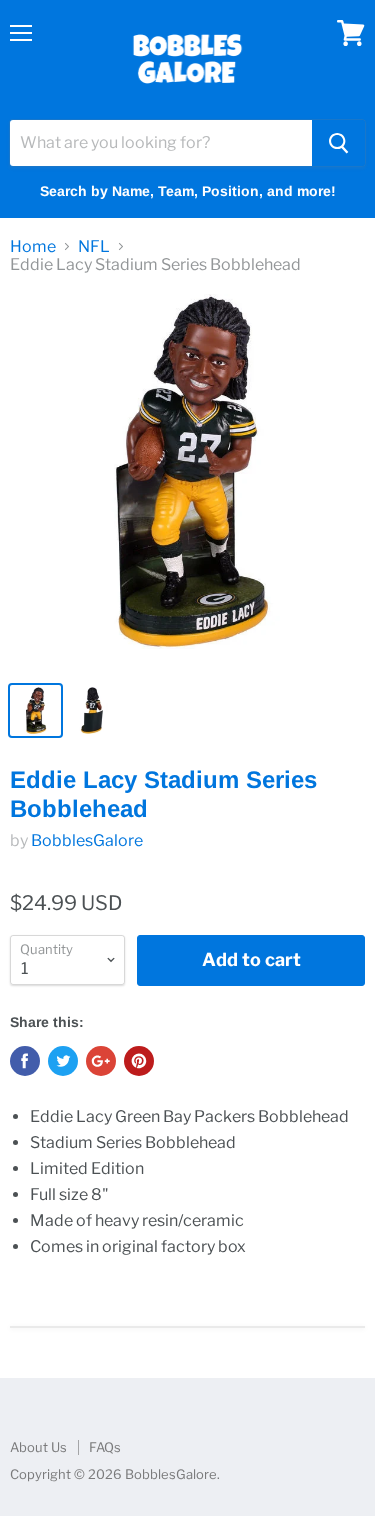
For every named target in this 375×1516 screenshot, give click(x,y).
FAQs (105, 1447)
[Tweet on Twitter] (63, 1061)
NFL (94, 247)
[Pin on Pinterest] (139, 1061)
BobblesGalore (87, 840)
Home (33, 247)
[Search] (338, 143)
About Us (38, 1447)
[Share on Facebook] (25, 1061)
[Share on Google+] (101, 1061)
